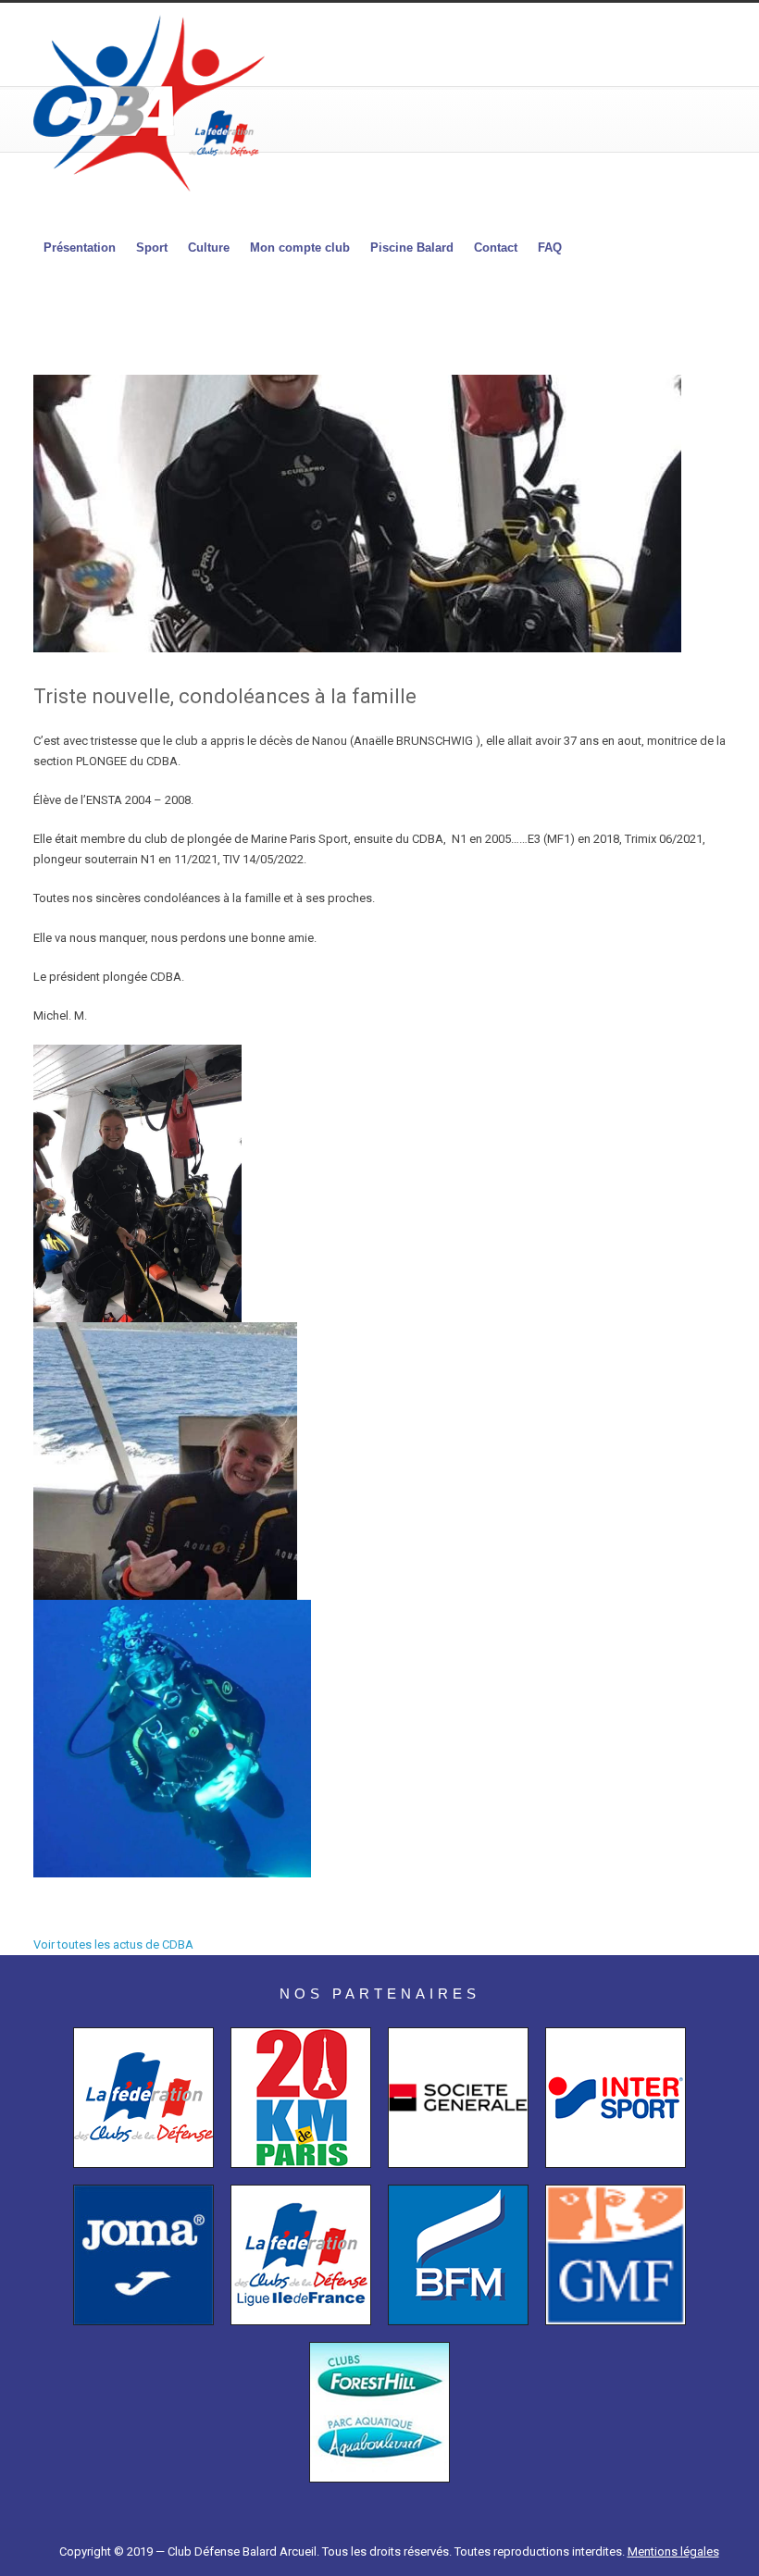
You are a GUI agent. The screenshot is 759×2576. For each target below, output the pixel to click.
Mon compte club (300, 248)
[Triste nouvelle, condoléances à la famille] (389, 514)
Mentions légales (673, 2551)
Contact (496, 248)
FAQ (550, 248)
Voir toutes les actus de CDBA (113, 1944)
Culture (209, 248)
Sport (152, 248)
